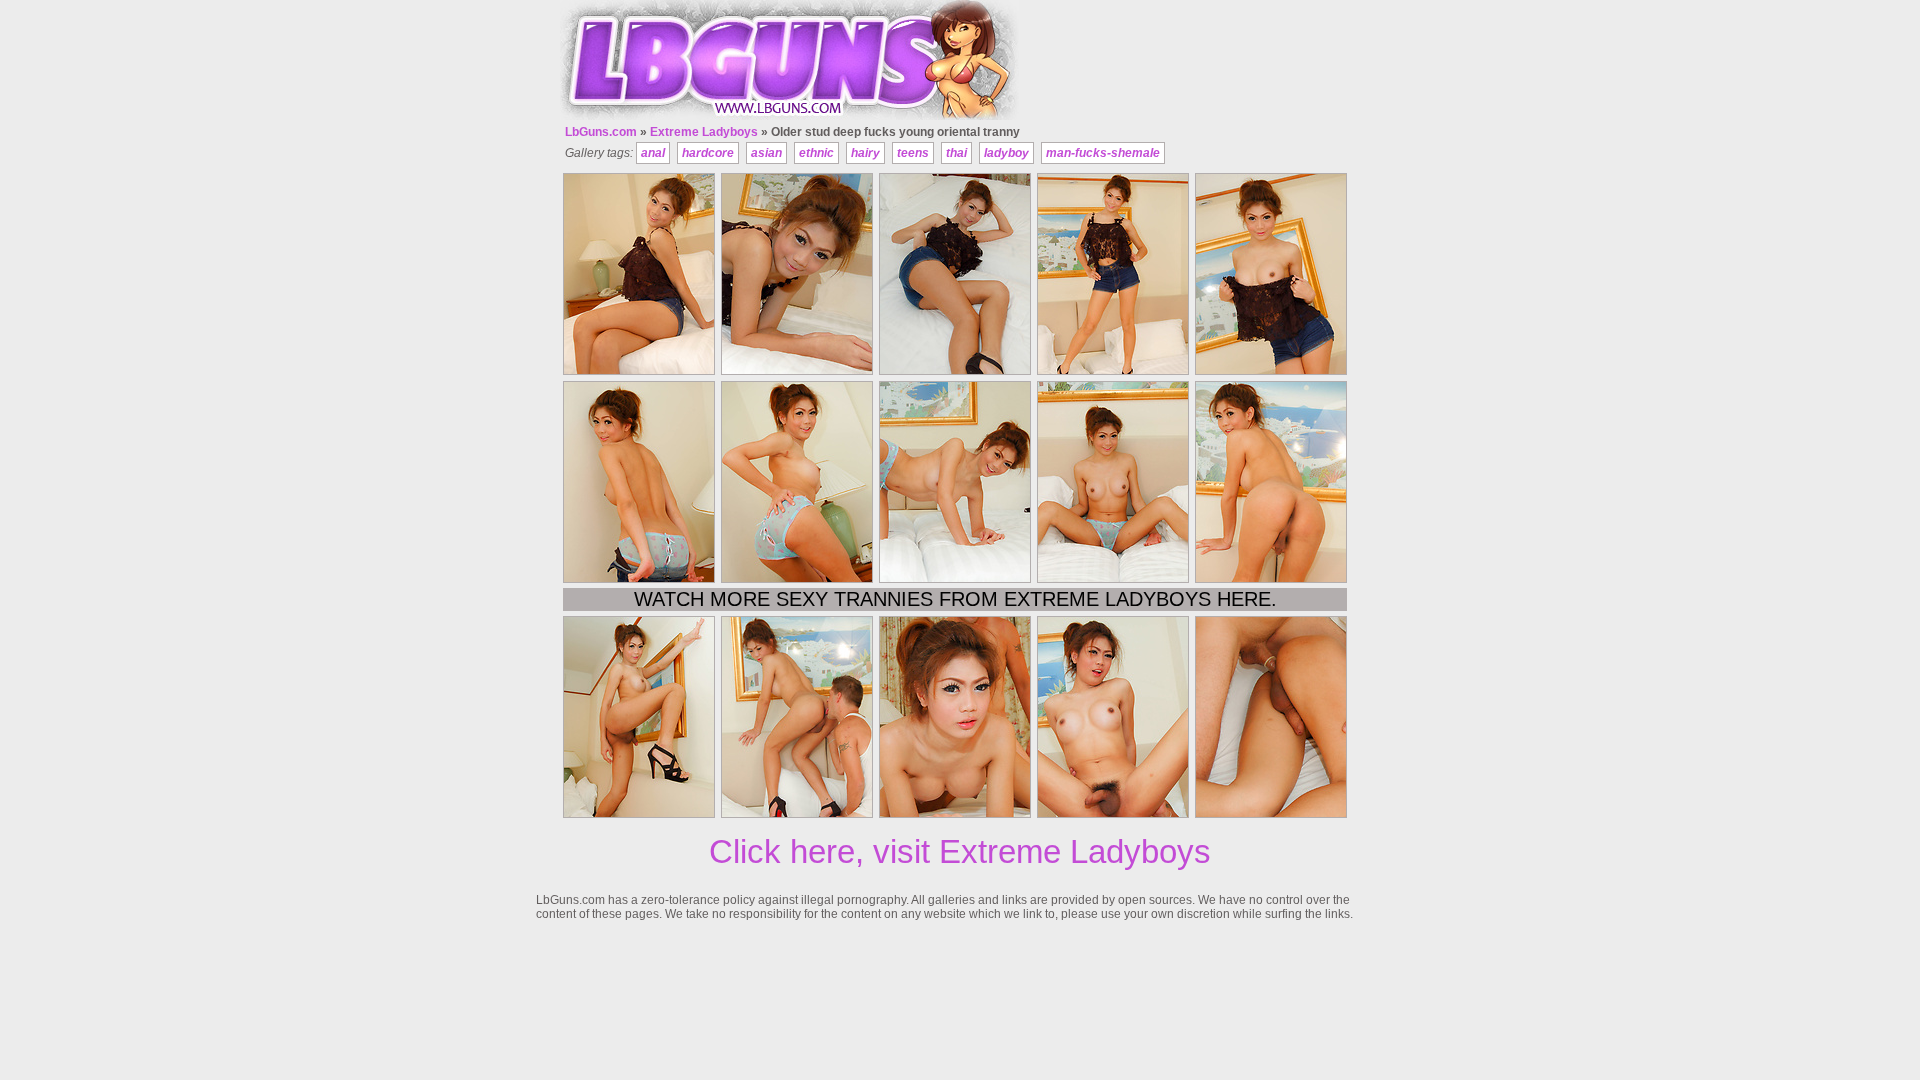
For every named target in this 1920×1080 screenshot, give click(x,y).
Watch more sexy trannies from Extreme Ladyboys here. (955, 599)
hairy (865, 153)
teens (913, 153)
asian (766, 153)
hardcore (708, 153)
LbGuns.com (601, 132)
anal (653, 153)
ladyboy (1006, 153)
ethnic (816, 153)
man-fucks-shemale (1103, 153)
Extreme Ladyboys (704, 132)
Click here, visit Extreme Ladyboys (960, 851)
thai (956, 153)
